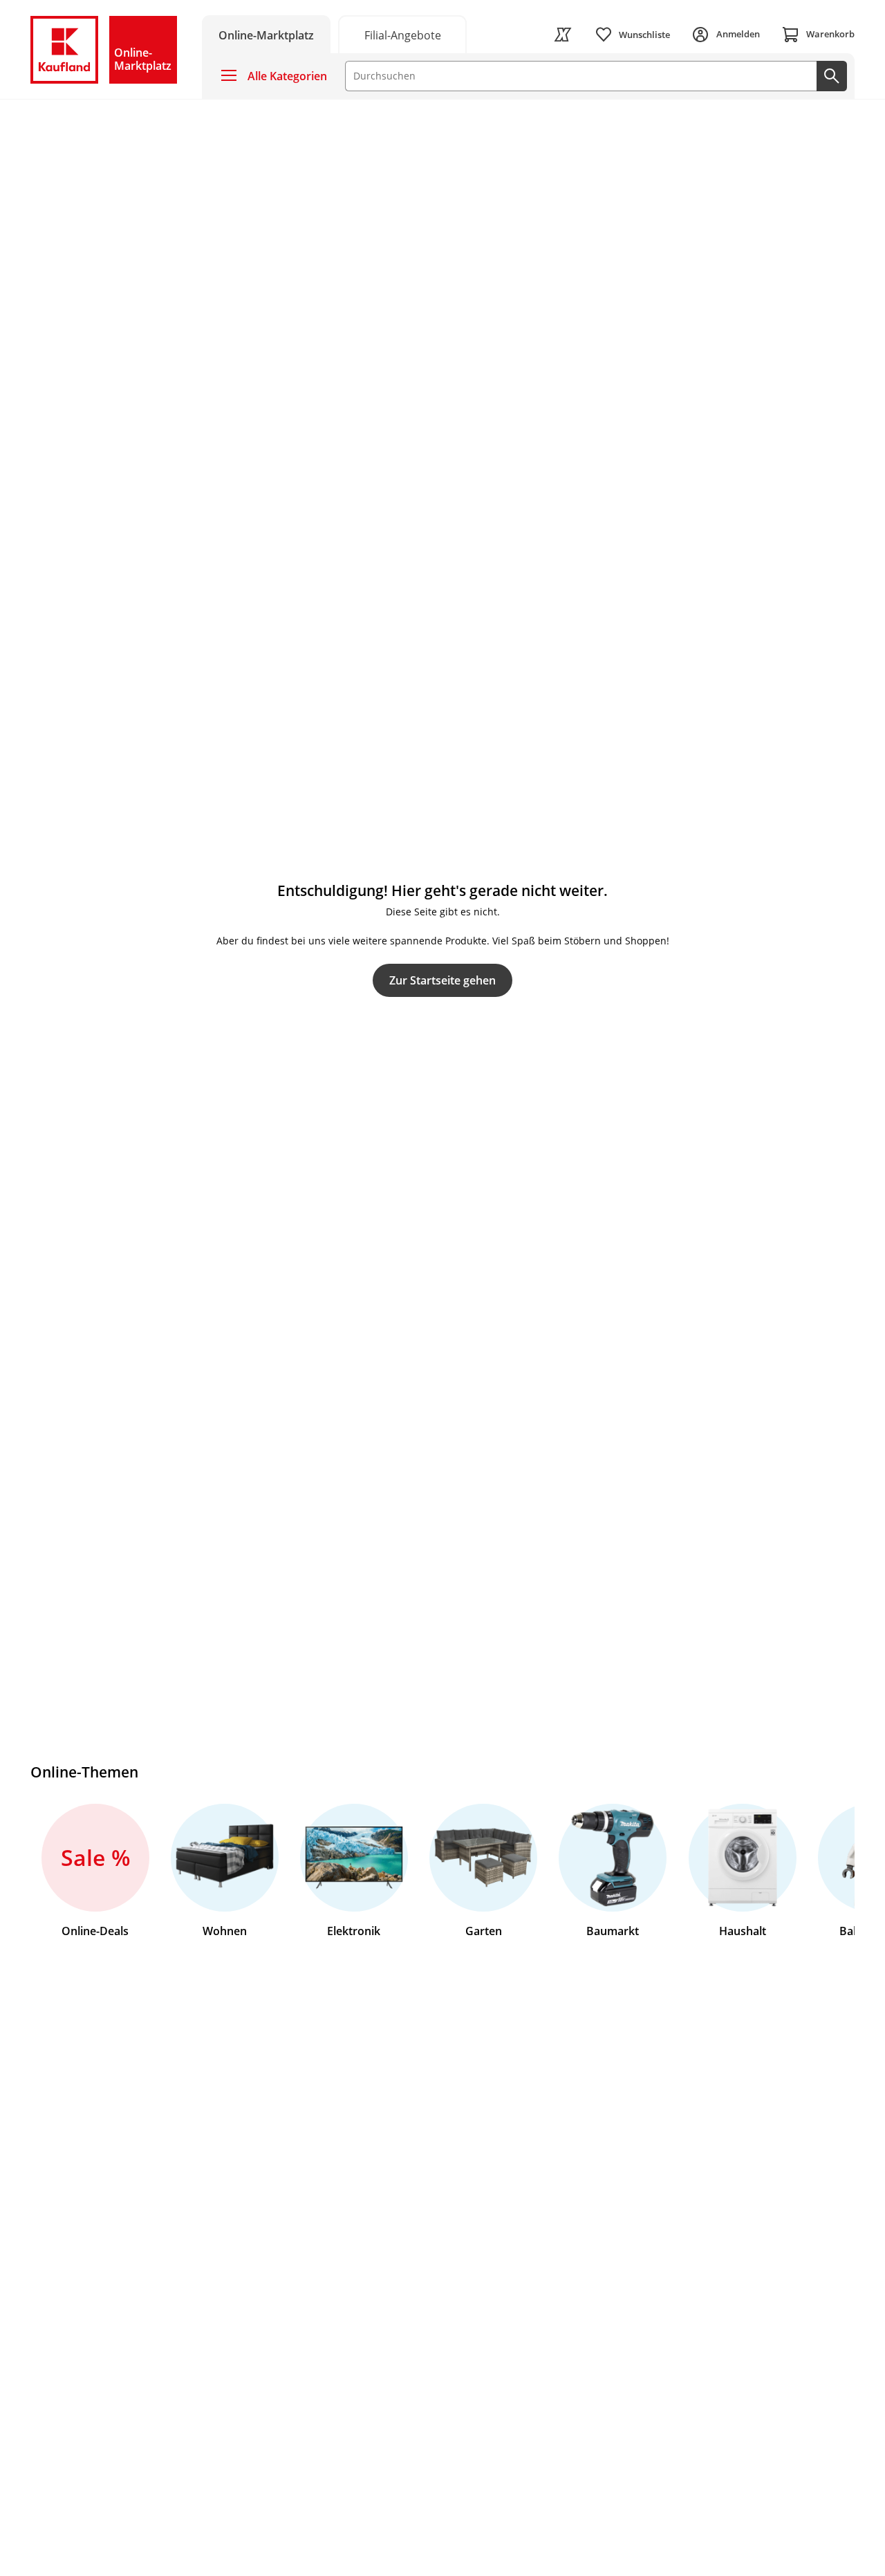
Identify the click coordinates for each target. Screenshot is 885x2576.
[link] (402, 34)
